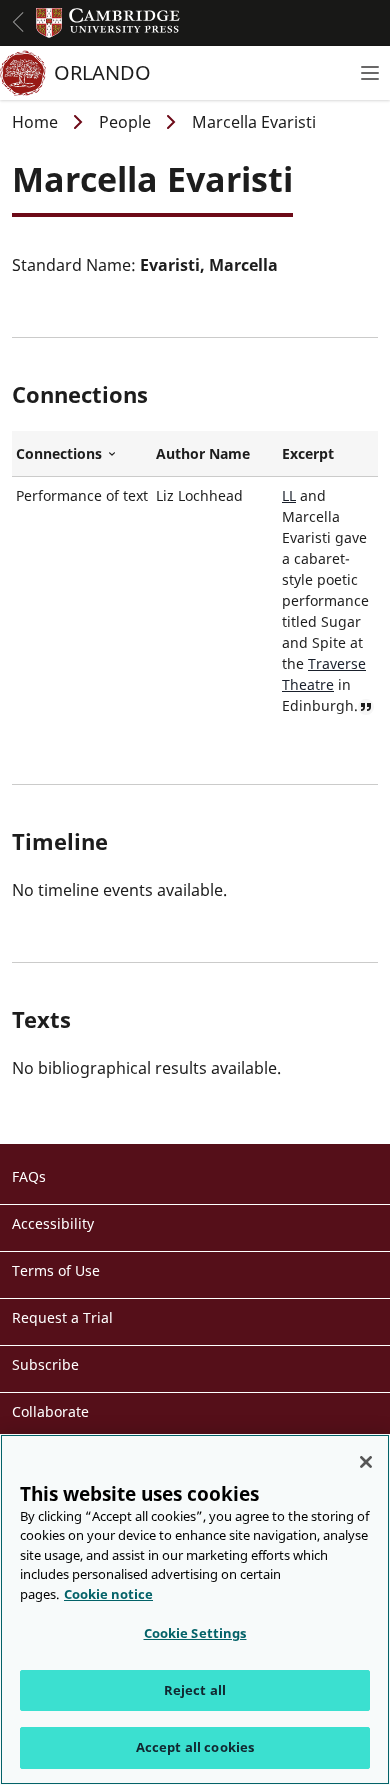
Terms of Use (56, 1270)
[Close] (366, 1462)
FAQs (29, 1176)
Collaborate (50, 1411)
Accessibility (53, 1223)
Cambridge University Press (108, 23)
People (125, 122)
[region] (195, 1609)
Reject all (195, 1690)
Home (35, 122)
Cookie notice (108, 1594)
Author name (203, 453)
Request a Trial (62, 1317)
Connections (82, 454)
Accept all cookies (195, 1747)
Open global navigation (18, 22)
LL (289, 495)
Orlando (102, 72)
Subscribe (45, 1364)
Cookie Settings (195, 1633)
